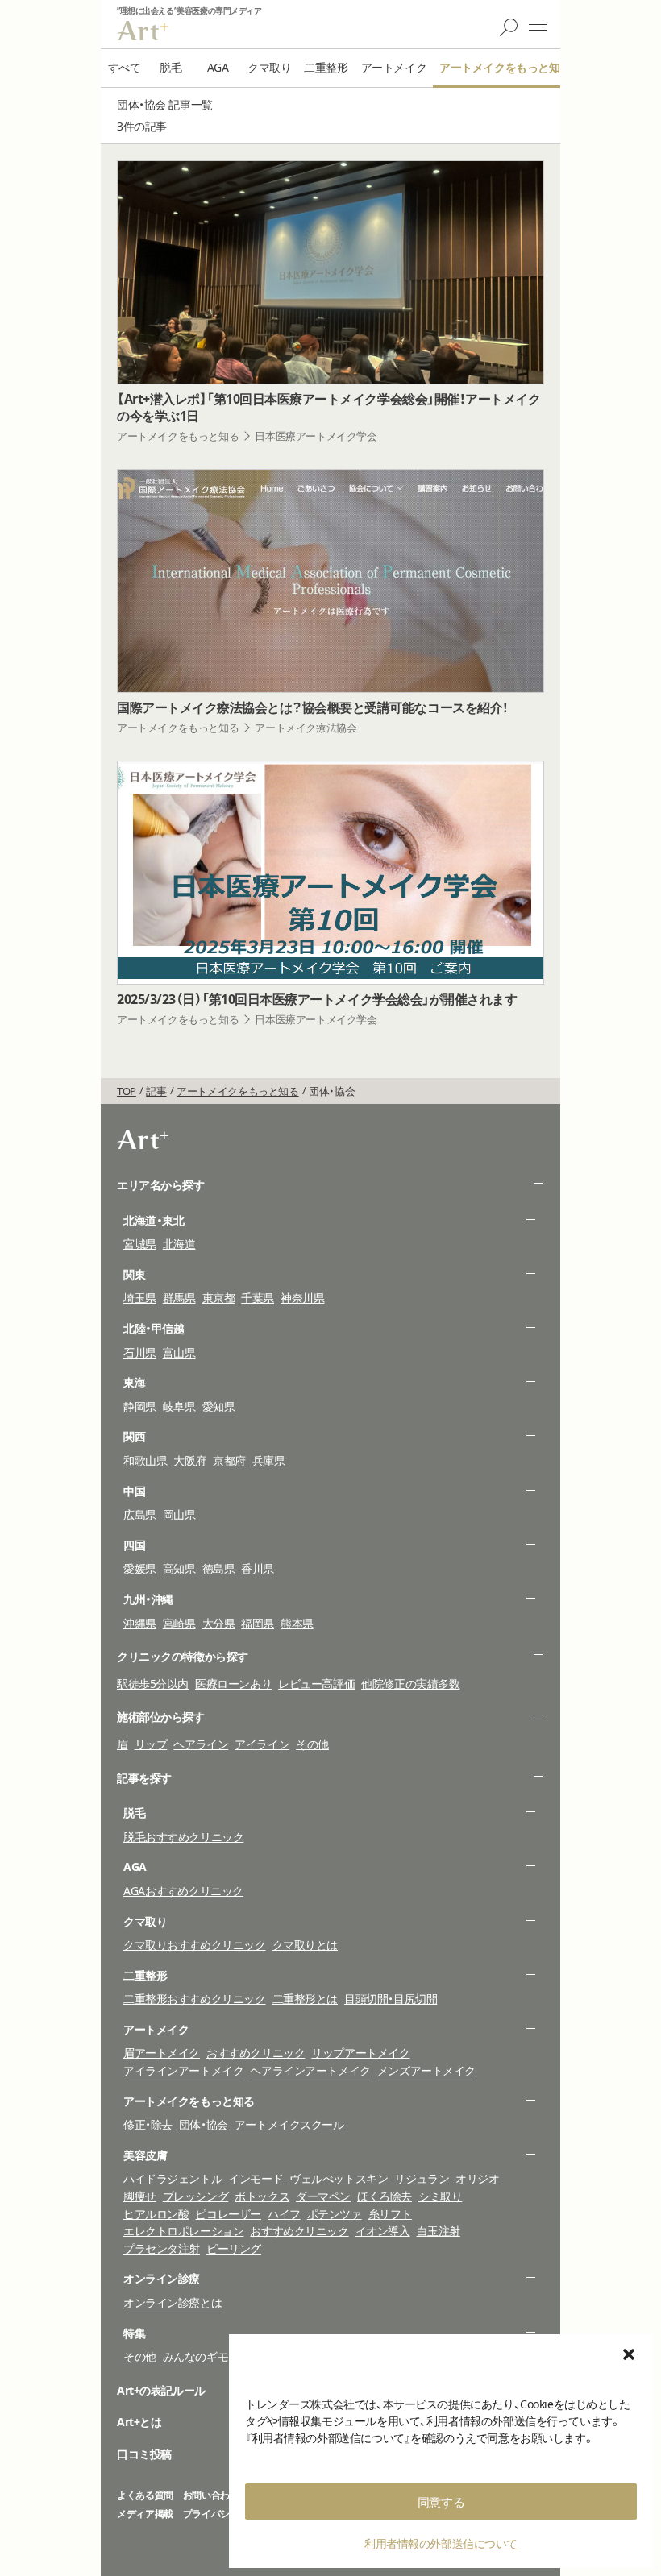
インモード (256, 2178)
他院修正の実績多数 (410, 1684)
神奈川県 (302, 1298)
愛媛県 (140, 1568)
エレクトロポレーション (183, 2231)
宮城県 (140, 1244)
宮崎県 (179, 1623)
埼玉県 (140, 1298)
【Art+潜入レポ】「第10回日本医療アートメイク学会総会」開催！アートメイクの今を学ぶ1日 (328, 408)
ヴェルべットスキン (339, 2178)
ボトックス (262, 2196)
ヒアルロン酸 (156, 2214)
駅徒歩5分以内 (153, 1684)
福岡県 (258, 1623)
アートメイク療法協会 (306, 728)
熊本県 (297, 1623)
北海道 (179, 1244)
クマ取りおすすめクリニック (195, 1945)
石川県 (140, 1352)
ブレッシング (195, 2196)
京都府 (229, 1460)
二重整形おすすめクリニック (195, 1999)
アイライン (262, 1744)
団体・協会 (204, 2124)
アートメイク (394, 67)
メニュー (538, 27)
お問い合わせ (211, 2495)
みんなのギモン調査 (212, 2356)
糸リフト (390, 2214)
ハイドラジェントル (173, 2178)
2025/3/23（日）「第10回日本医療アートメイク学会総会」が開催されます (317, 1000)
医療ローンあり (233, 1684)
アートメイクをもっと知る (505, 67)
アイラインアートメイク (183, 2070)
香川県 (258, 1568)
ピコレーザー (228, 2214)
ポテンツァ (335, 2214)
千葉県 (258, 1298)
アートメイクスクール (289, 2124)
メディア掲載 (145, 2514)
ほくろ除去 (385, 2196)
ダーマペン (323, 2196)
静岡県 (140, 1406)
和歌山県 (145, 1460)
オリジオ (477, 2178)
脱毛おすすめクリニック (183, 1837)
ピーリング (234, 2248)
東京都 (219, 1298)
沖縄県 (140, 1623)
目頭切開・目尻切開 (391, 1999)
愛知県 (219, 1406)
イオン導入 (383, 2231)
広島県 (140, 1514)
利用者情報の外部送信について (441, 2543)
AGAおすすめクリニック (183, 1891)
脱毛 (170, 67)
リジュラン (422, 2178)
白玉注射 (439, 2231)
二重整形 (326, 67)
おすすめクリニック (256, 2053)
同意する (441, 2502)
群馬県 (179, 1298)
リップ (151, 1744)
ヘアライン (201, 1744)
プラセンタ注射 (162, 2248)
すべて (125, 67)
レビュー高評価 (316, 1684)
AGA (218, 67)
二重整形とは (305, 1999)
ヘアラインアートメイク (310, 2070)
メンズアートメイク (426, 2070)
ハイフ (284, 2214)
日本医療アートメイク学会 (316, 436)
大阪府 (190, 1460)
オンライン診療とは (173, 2302)
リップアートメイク (360, 2053)
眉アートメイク (162, 2053)
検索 (509, 27)
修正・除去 (148, 2124)
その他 (312, 1744)
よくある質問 (145, 2495)
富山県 (179, 1352)
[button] (629, 2354)
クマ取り (269, 67)
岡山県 (179, 1514)
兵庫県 (269, 1460)
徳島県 (219, 1568)
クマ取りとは (305, 1945)
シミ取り (440, 2196)
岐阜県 (179, 1406)
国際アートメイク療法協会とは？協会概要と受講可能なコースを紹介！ (313, 708)
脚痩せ (140, 2196)
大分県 (219, 1623)
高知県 (179, 1568)
